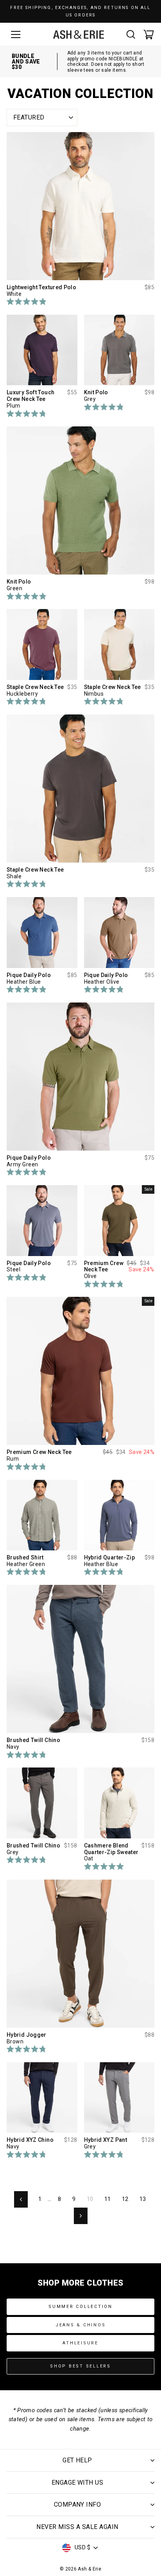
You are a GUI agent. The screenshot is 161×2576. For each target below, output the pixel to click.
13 (143, 2199)
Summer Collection (80, 2307)
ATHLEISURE (80, 2343)
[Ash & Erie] (79, 34)
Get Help (77, 2460)
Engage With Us (78, 2483)
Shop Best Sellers (80, 2366)
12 (125, 2199)
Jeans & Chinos (81, 2325)
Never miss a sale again (77, 2527)
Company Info (78, 2504)
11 (108, 2199)
